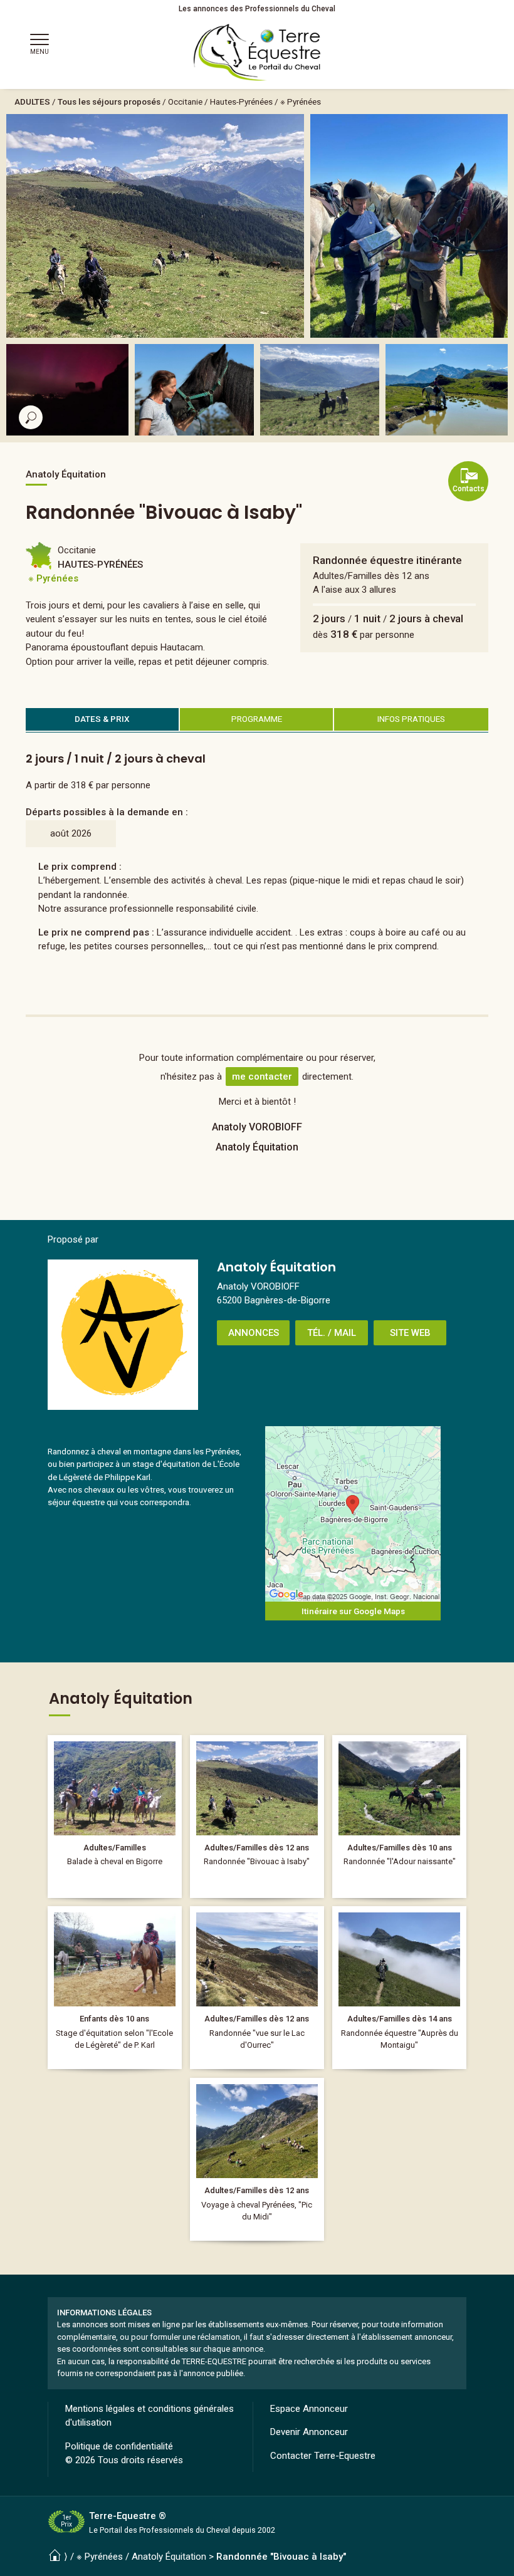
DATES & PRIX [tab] (102, 719)
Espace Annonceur (309, 2409)
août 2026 (71, 833)
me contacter (262, 1077)
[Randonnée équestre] (257, 1817)
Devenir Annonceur (309, 2432)
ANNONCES (254, 1333)
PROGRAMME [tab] (257, 719)
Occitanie (185, 102)
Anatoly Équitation (169, 2557)
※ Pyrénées (301, 102)
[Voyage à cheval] (399, 1988)
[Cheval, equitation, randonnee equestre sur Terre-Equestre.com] (257, 53)
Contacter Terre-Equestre (323, 2456)
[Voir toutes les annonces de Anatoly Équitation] (123, 1335)
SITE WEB (410, 1333)
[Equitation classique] (114, 1988)
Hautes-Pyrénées (241, 102)
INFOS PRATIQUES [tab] (411, 719)
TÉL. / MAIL (332, 1333)
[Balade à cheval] (114, 1817)
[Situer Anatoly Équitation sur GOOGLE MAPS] (353, 1514)
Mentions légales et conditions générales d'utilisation (149, 2416)
